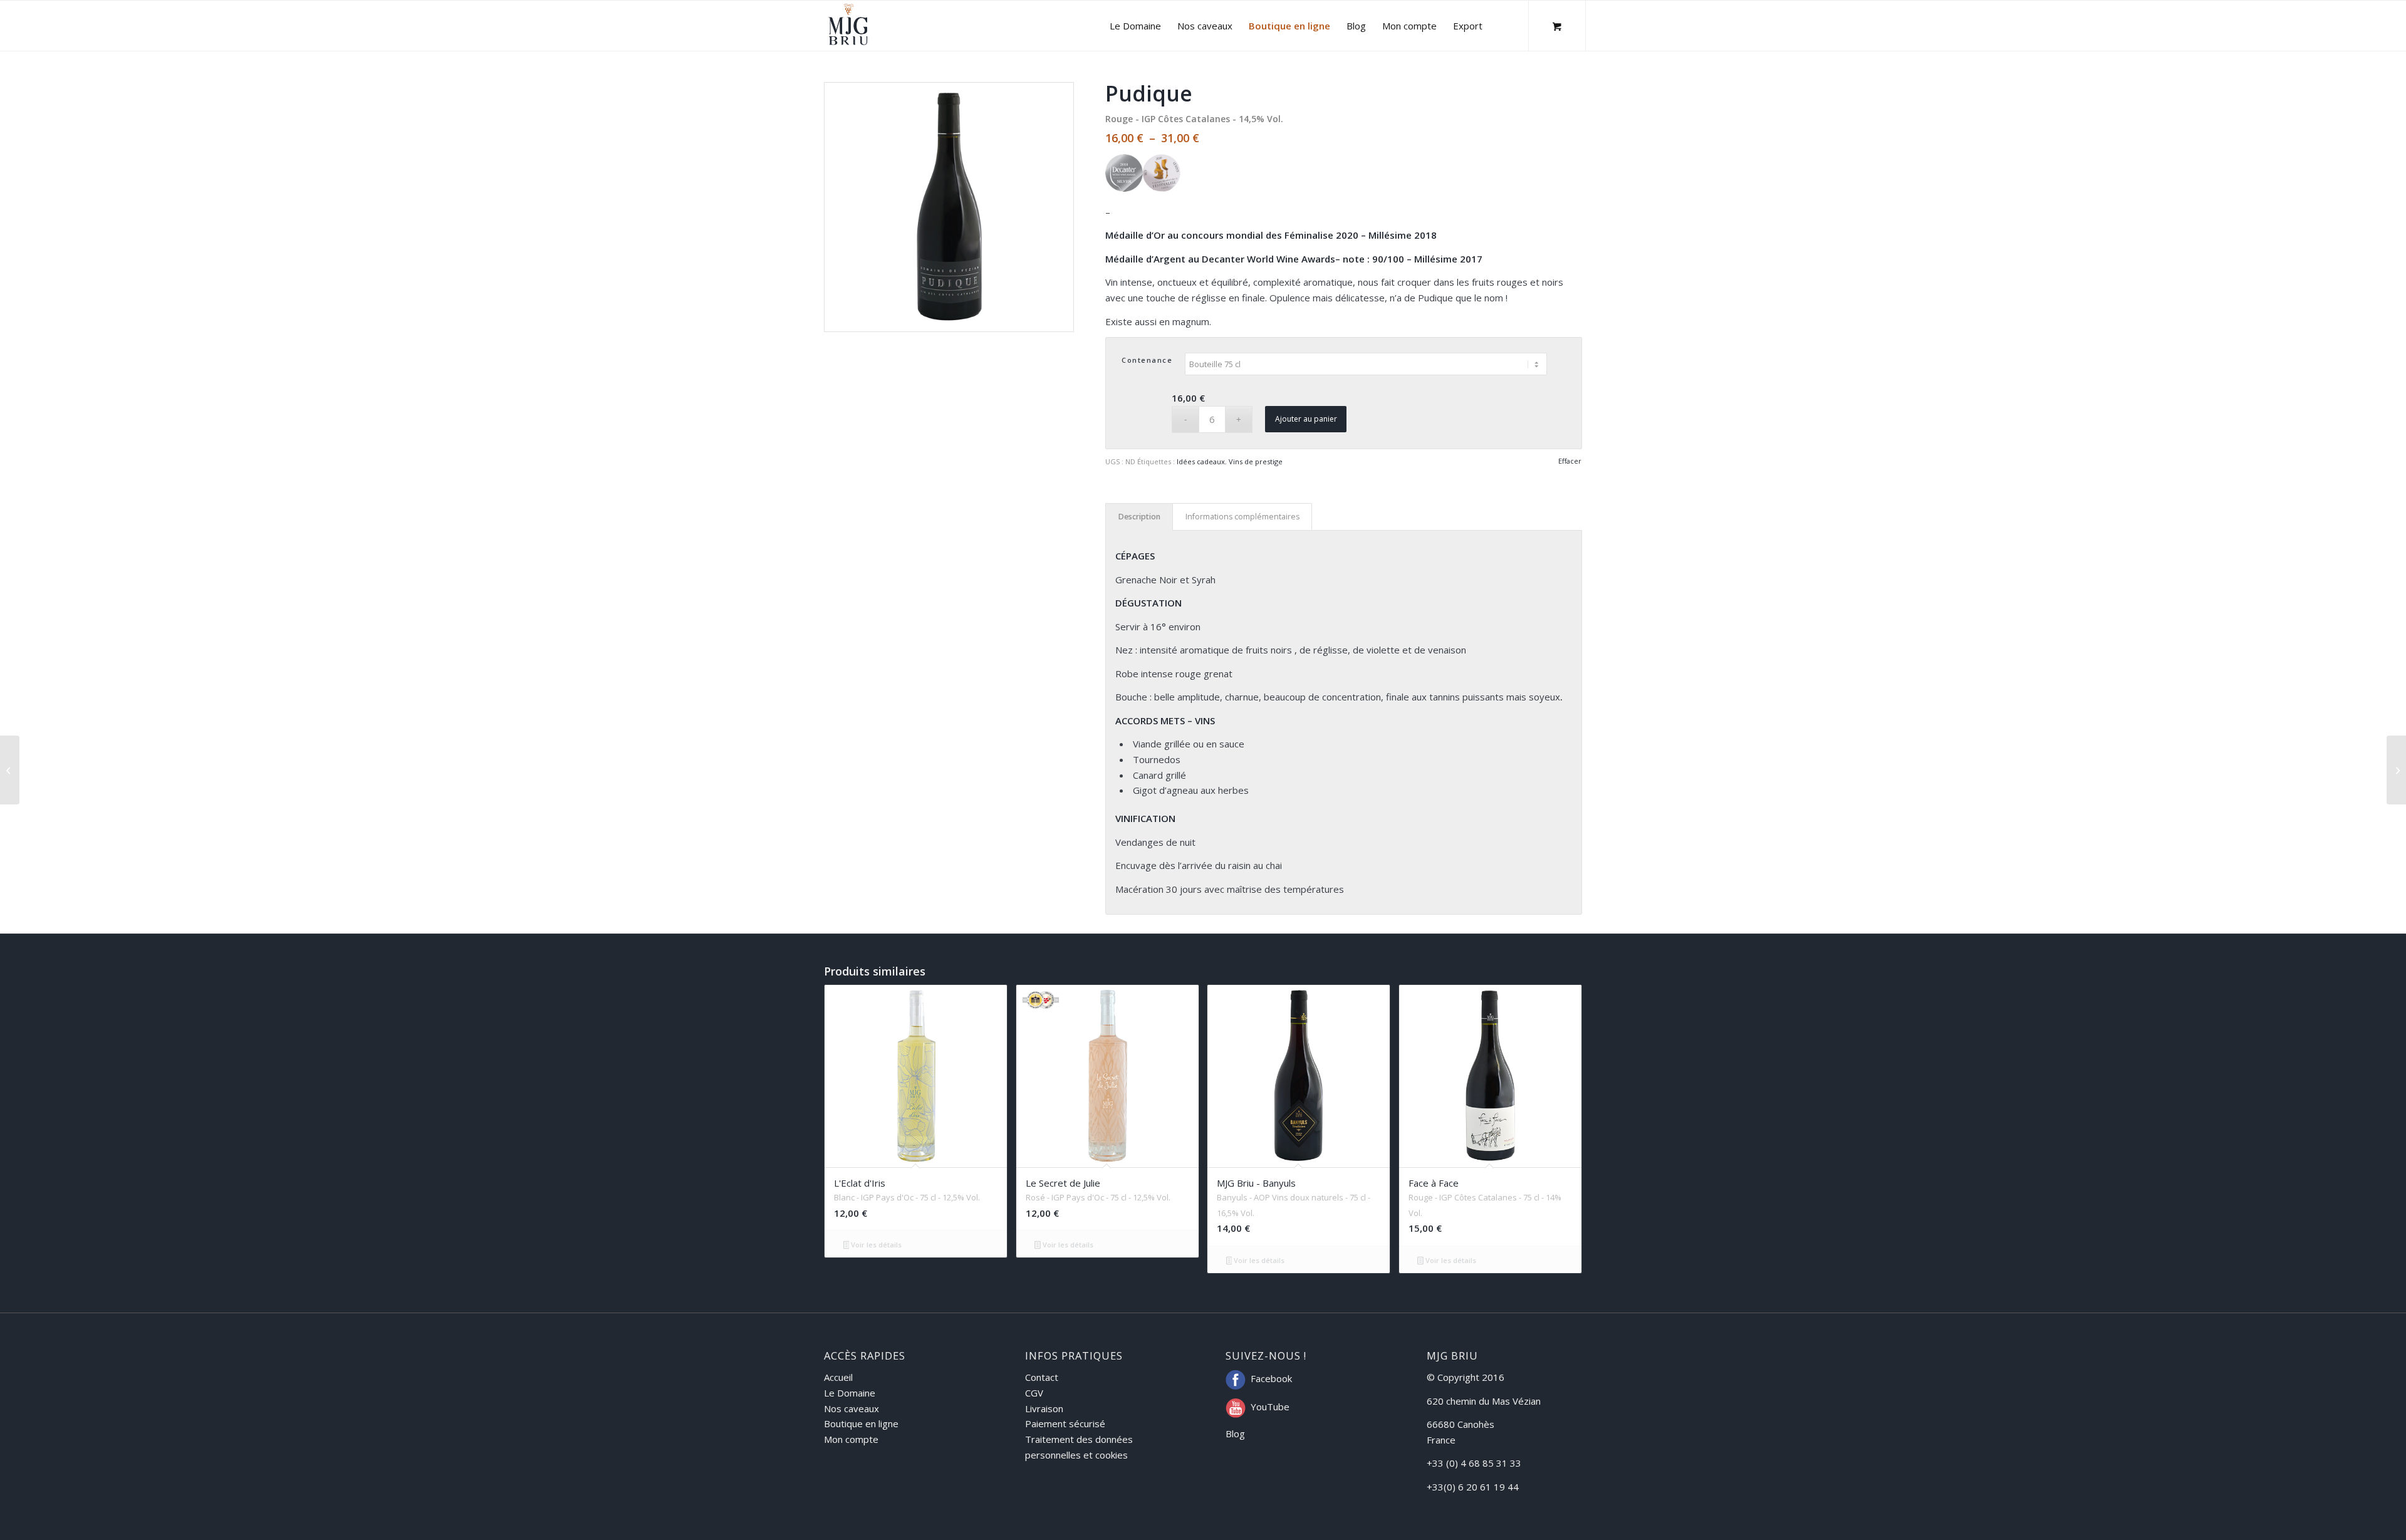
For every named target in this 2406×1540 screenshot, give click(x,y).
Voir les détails (875, 1245)
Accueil (838, 1377)
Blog (1235, 1433)
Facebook (1271, 1378)
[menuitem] (1135, 26)
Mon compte (851, 1439)
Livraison (1044, 1408)
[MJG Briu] (848, 26)
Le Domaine (850, 1393)
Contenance (1147, 360)
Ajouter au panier (1306, 419)
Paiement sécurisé (1065, 1423)
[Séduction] (10, 770)
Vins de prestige (1256, 461)
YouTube (1270, 1407)
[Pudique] (2396, 770)
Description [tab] (1139, 517)
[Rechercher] (1503, 26)
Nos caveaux (851, 1408)
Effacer (1570, 461)
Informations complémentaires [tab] (1242, 517)
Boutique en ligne (861, 1423)
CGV (1034, 1393)
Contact (1042, 1377)
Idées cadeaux (1201, 461)
